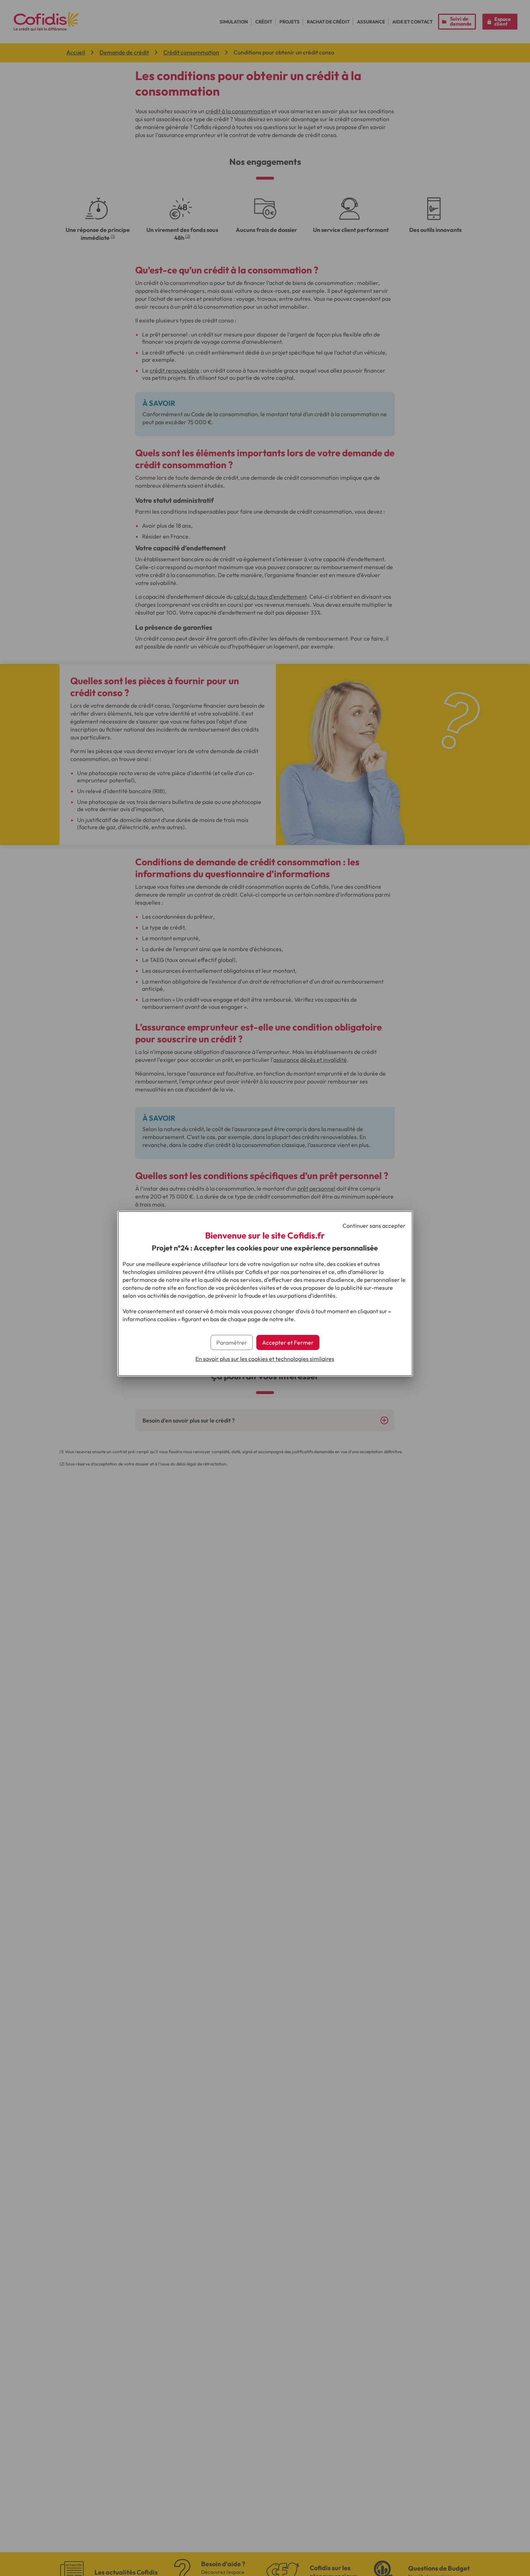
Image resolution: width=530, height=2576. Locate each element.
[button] (288, 1342)
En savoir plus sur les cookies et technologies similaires (265, 1359)
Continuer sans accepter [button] (374, 1226)
